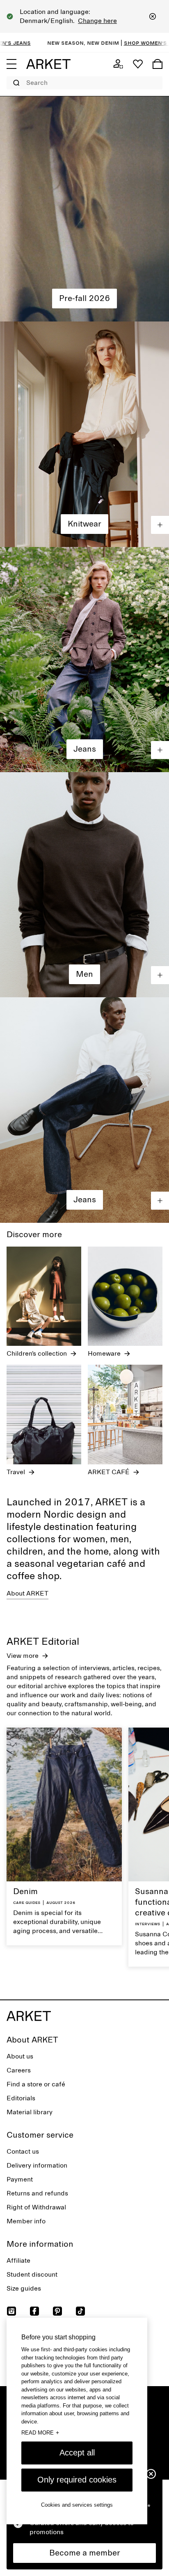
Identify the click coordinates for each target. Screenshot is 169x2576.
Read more (40, 2432)
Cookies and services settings (77, 2505)
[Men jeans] (84, 1110)
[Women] (84, 209)
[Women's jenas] (84, 660)
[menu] (11, 64)
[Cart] (158, 64)
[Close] (153, 16)
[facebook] (34, 2311)
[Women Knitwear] (84, 434)
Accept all (77, 2453)
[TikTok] (80, 2311)
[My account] (118, 64)
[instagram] (11, 2311)
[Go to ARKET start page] (48, 64)
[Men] (84, 885)
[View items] (160, 525)
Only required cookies (77, 2480)
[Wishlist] (138, 64)
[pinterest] (57, 2311)
